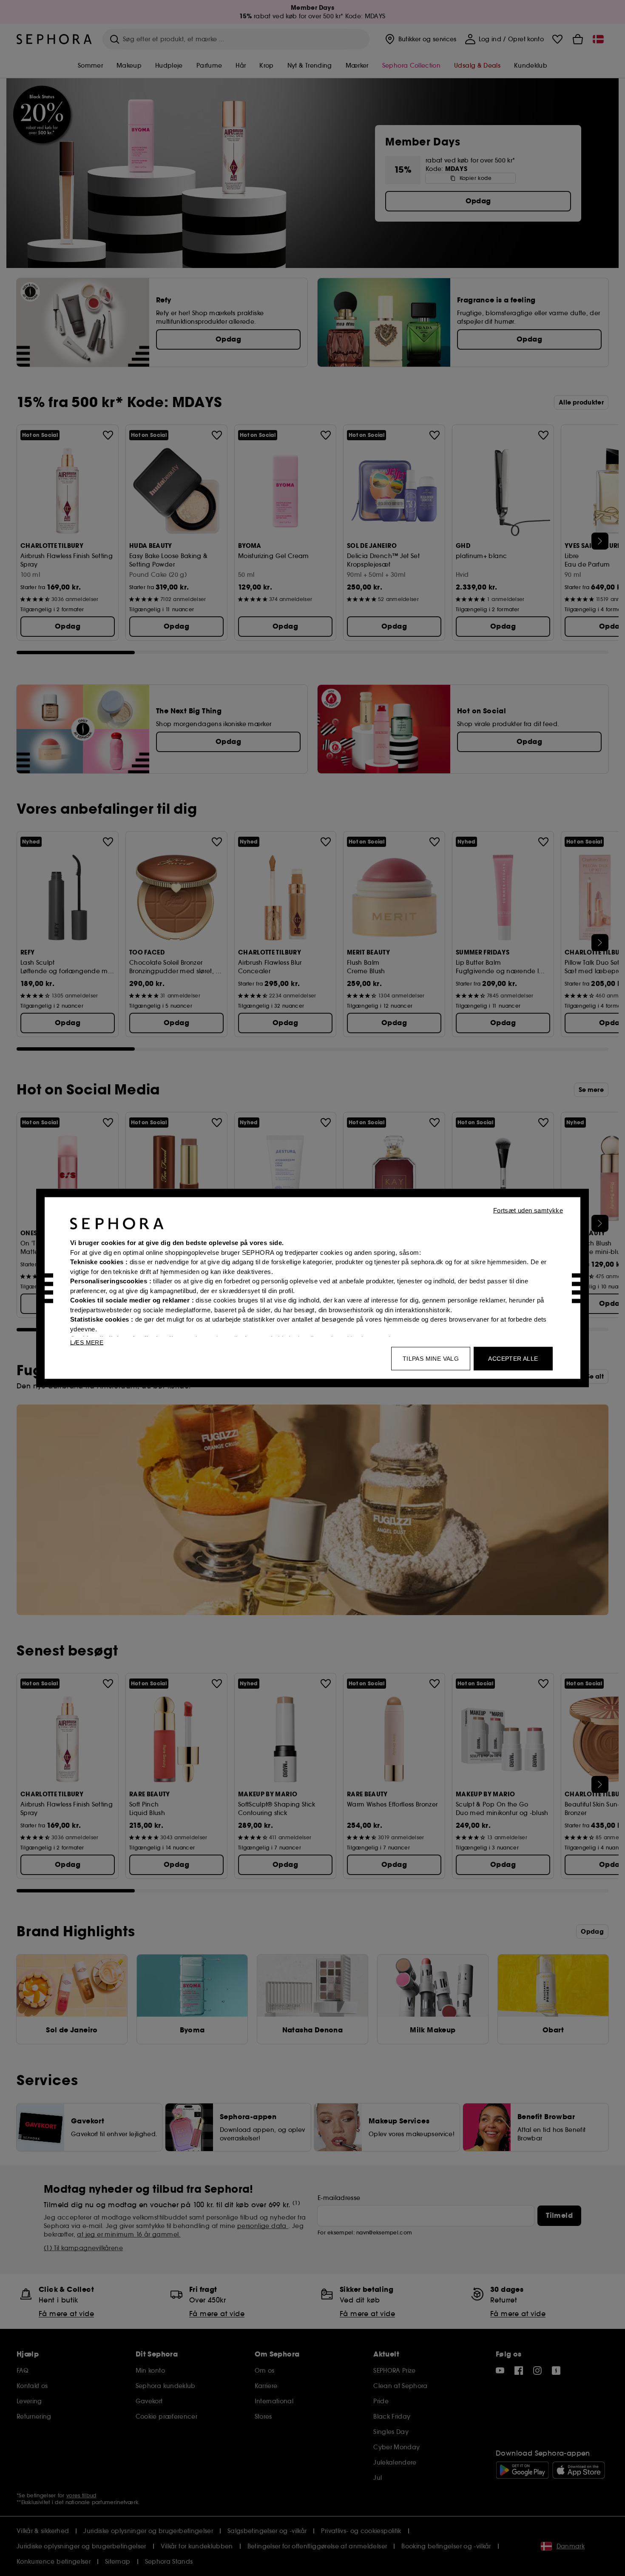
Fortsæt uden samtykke (528, 1210)
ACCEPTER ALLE (513, 1359)
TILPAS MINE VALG (431, 1359)
